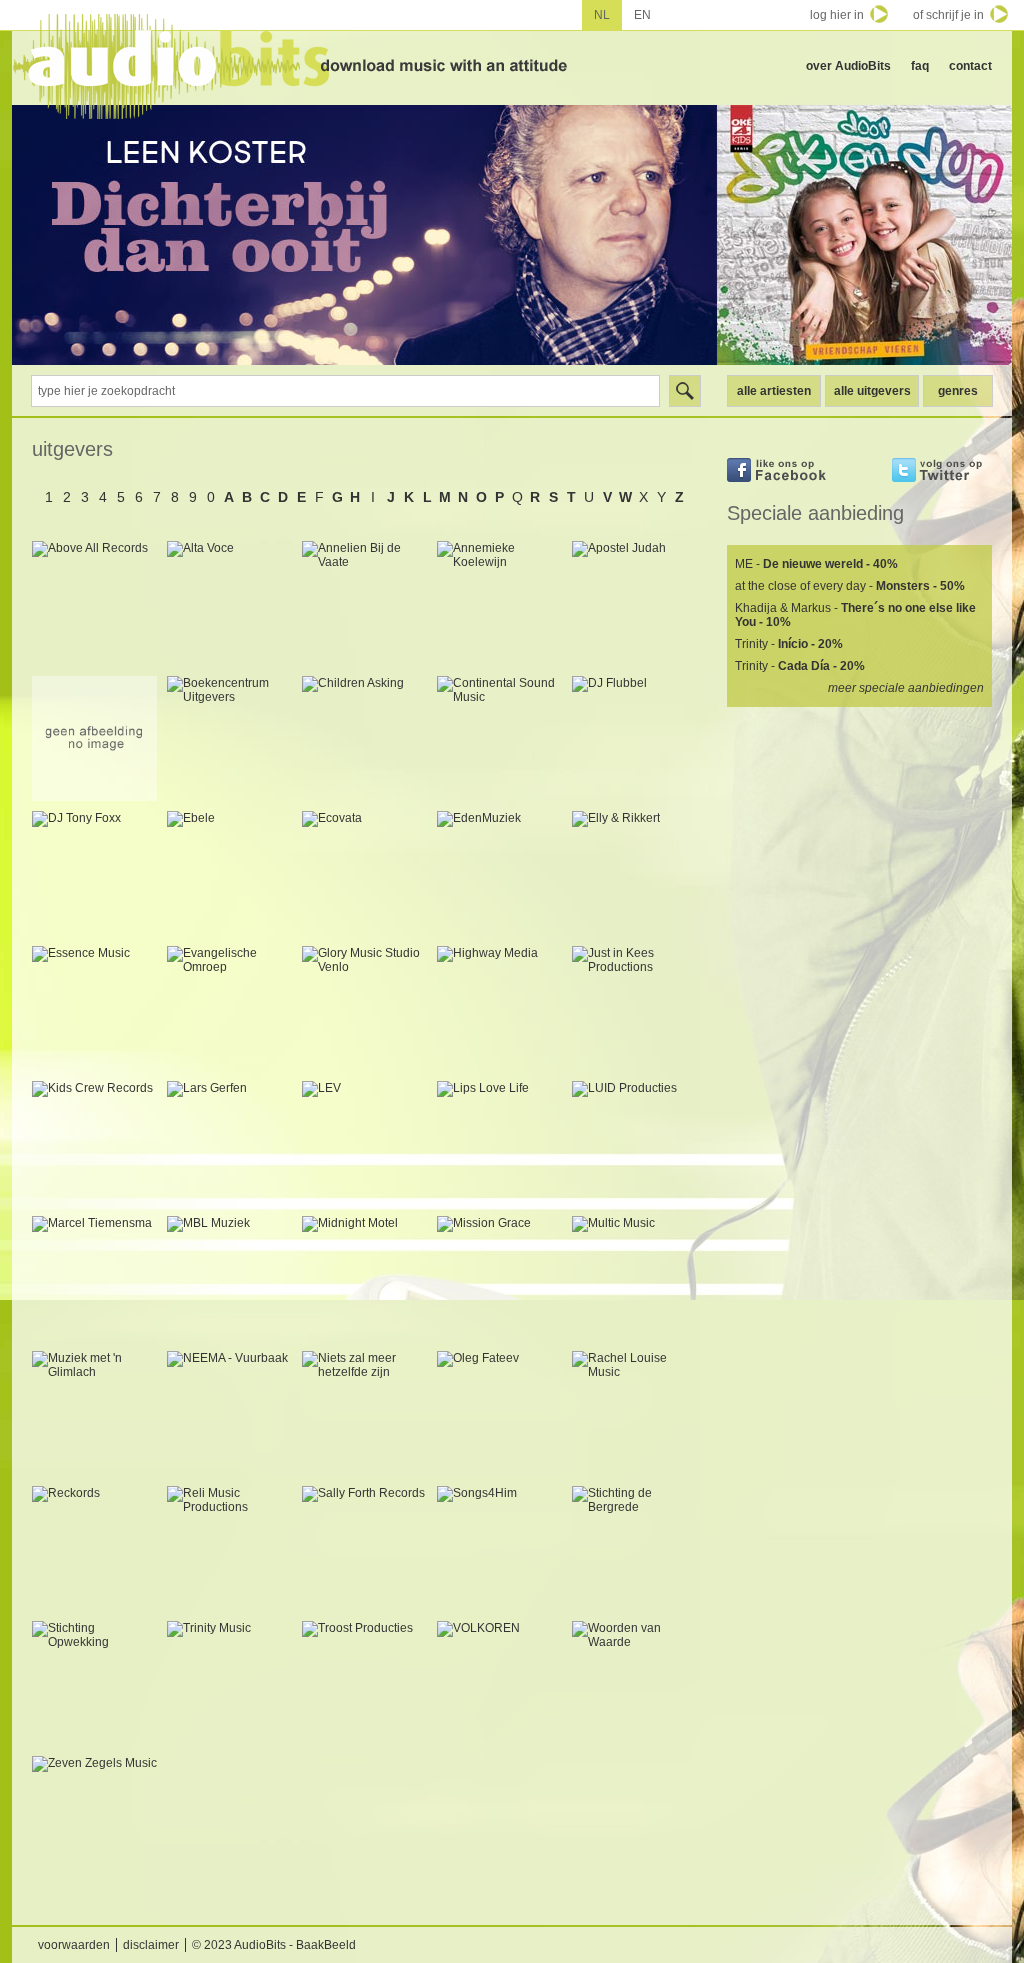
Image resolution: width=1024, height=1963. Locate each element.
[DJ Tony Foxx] (94, 873)
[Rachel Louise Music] (634, 1413)
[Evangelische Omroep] (229, 1008)
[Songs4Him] (499, 1548)
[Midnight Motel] (364, 1278)
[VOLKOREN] (499, 1683)
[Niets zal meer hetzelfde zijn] (364, 1413)
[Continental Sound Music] (499, 738)
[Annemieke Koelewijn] (499, 603)
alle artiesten (774, 391)
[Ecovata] (364, 873)
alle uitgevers (872, 391)
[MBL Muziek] (229, 1278)
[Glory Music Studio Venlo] (364, 1008)
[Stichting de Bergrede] (634, 1548)
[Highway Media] (499, 1008)
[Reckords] (94, 1548)
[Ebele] (229, 873)
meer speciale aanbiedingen (906, 688)
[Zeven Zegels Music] (94, 1818)
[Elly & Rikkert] (634, 873)
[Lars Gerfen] (229, 1143)
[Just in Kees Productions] (634, 1008)
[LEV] (364, 1143)
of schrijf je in (948, 15)
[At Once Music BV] (94, 738)
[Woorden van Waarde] (634, 1683)
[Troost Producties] (364, 1683)
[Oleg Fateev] (499, 1413)
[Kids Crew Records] (94, 1143)
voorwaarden (74, 1945)
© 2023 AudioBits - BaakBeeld (274, 1945)
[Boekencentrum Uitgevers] (229, 738)
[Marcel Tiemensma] (94, 1278)
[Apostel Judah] (634, 603)
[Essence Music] (94, 1008)
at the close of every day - (850, 586)
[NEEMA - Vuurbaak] (229, 1413)
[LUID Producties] (634, 1143)
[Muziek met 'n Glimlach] (94, 1413)
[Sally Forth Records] (364, 1548)
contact (970, 66)
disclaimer (151, 1945)
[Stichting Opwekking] (94, 1683)
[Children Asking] (364, 738)
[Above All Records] (94, 603)
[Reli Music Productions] (229, 1548)
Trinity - (789, 644)
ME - (816, 564)
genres (958, 391)
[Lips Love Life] (499, 1143)
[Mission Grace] (499, 1278)
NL (602, 15)
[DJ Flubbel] (634, 738)
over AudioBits (848, 66)
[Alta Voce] (229, 603)
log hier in (837, 15)
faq (920, 66)
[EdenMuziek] (499, 873)
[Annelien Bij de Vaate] (364, 603)
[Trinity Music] (229, 1683)
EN (642, 15)
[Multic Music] (634, 1278)
